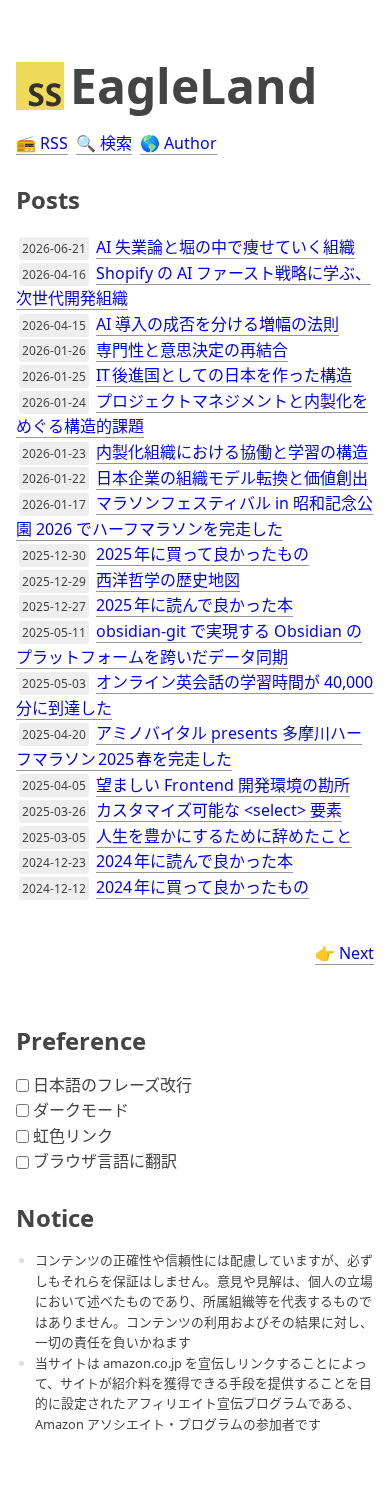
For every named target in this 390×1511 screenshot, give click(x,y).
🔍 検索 (104, 143)
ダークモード (81, 1110)
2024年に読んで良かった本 (194, 861)
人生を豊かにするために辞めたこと (224, 836)
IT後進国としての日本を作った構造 (224, 375)
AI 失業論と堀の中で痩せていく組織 (225, 247)
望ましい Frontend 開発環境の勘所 (223, 785)
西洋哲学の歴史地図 (168, 580)
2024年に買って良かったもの (202, 887)
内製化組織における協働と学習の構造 (232, 452)
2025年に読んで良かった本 (194, 605)
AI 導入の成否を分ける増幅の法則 (217, 324)
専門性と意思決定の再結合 (192, 350)
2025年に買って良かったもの (202, 554)
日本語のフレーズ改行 (112, 1085)
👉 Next (344, 953)
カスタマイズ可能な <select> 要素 (219, 810)
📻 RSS (42, 143)
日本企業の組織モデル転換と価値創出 (232, 478)
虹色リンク (73, 1136)
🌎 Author (178, 143)
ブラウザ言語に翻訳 (105, 1161)
